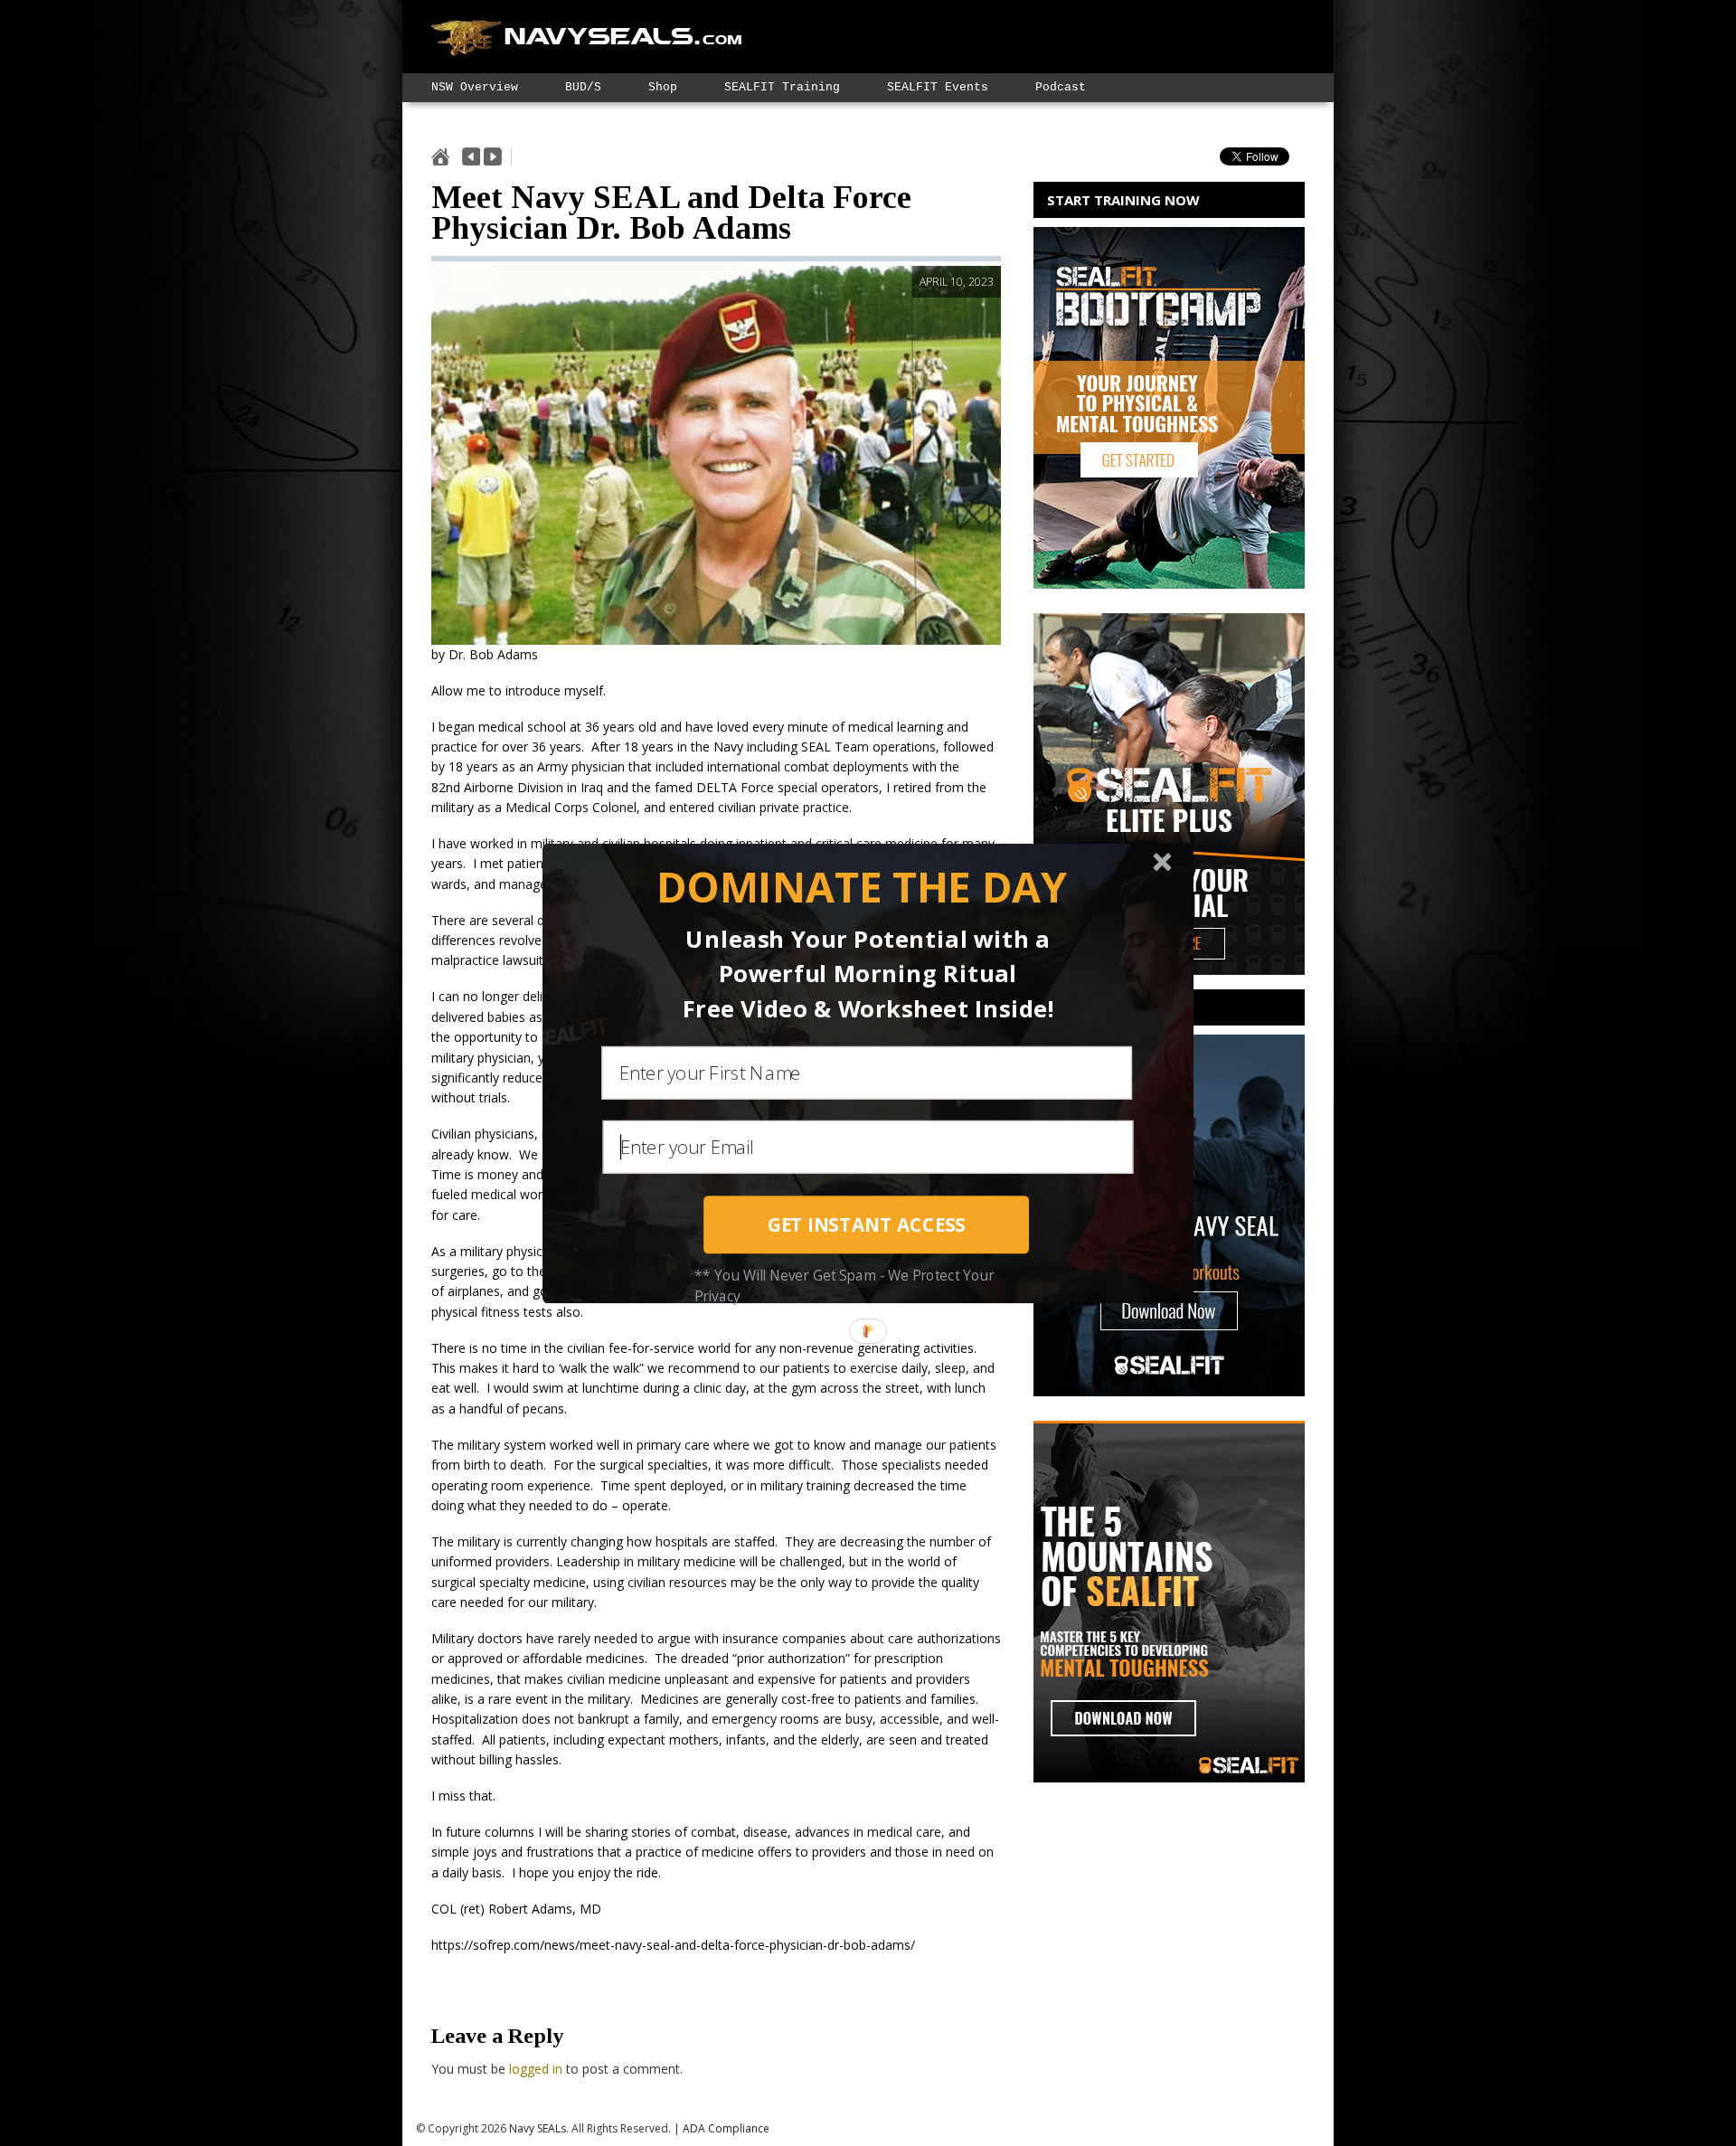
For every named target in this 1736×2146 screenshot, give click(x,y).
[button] (861, 887)
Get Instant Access (867, 1224)
